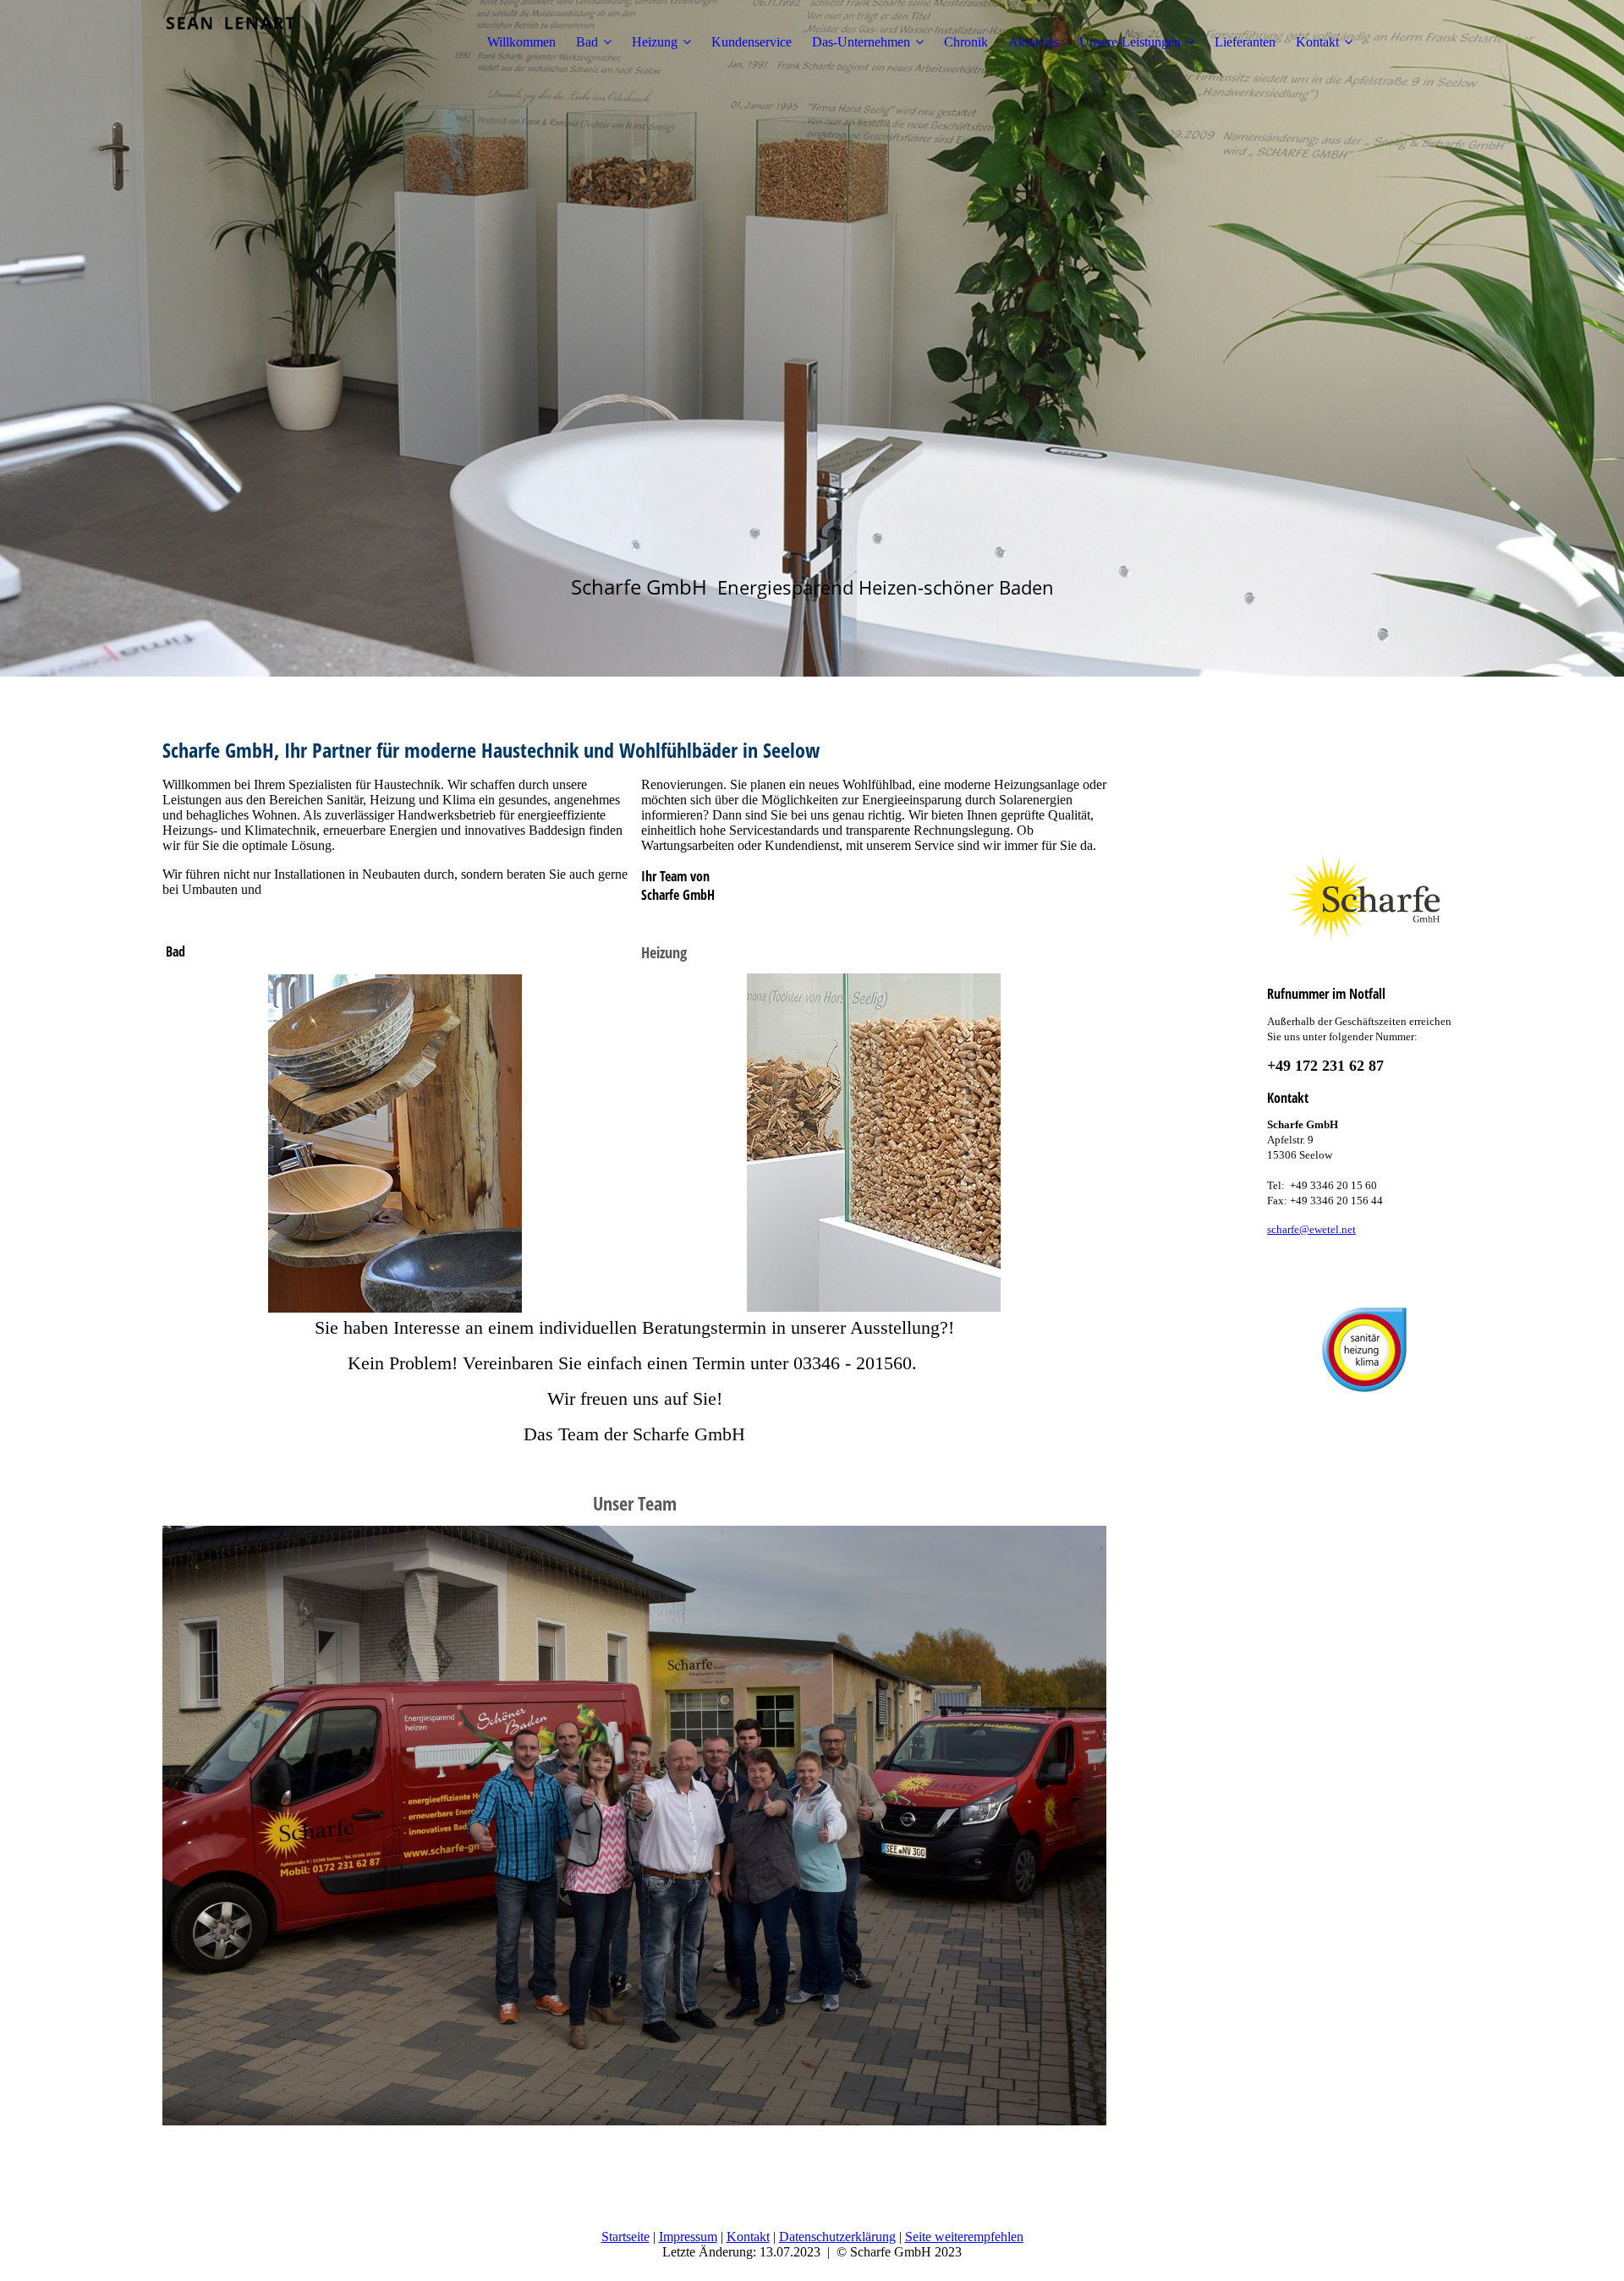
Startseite (625, 2237)
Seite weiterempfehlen (964, 2237)
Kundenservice (752, 42)
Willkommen (521, 42)
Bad (587, 42)
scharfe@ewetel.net (1311, 1229)
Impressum (688, 2237)
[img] (268, 42)
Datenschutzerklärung (837, 2237)
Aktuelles (1034, 42)
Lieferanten (1245, 42)
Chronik (966, 42)
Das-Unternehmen (861, 42)
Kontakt (1317, 42)
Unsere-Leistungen (1130, 42)
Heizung (655, 42)
